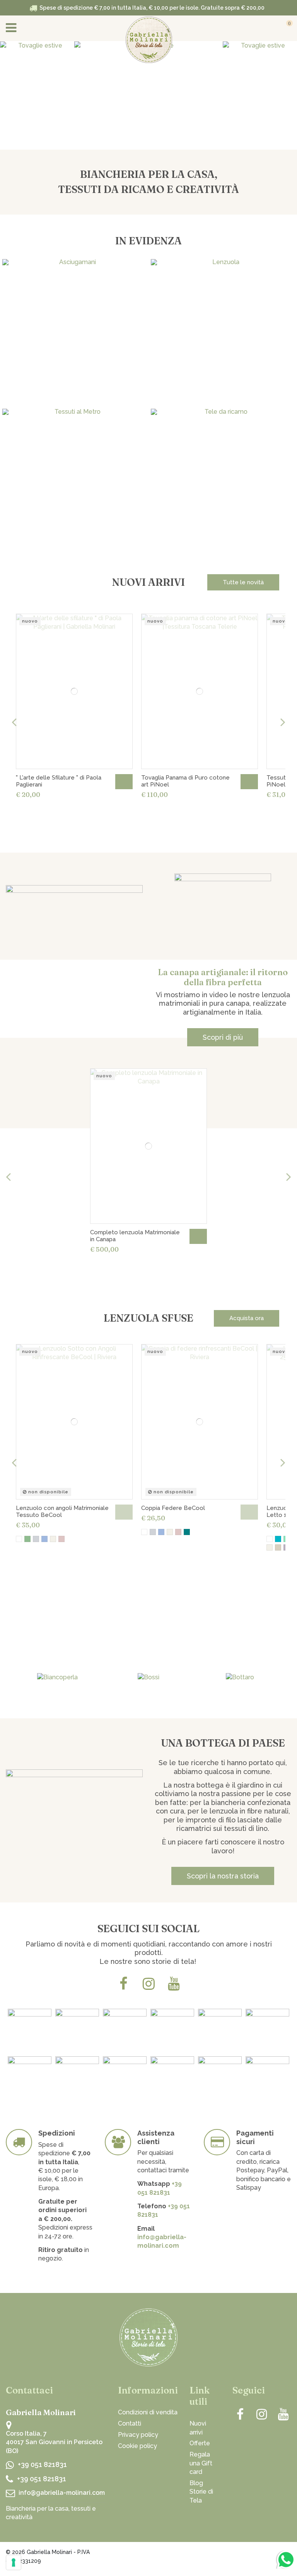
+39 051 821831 (42, 2464)
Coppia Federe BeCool (173, 1508)
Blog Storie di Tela (201, 2492)
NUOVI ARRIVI (148, 582)
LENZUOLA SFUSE (148, 1318)
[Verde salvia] (27, 1539)
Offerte (200, 2443)
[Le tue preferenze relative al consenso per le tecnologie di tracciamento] (14, 2562)
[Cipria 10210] (61, 1539)
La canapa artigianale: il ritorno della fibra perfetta (223, 977)
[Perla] (36, 1539)
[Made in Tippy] (275, 2554)
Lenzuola (223, 370)
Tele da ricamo (223, 519)
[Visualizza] (124, 1512)
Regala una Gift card (201, 2463)
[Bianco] (19, 1539)
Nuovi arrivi (198, 2428)
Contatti (130, 2423)
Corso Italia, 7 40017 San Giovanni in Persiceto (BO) (54, 2442)
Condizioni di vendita (148, 2412)
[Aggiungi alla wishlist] (122, 625)
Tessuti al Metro (74, 519)
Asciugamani (74, 370)
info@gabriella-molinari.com (62, 2493)
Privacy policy (138, 2435)
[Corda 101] (278, 1547)
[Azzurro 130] (44, 1539)
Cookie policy (137, 2446)
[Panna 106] (53, 1539)
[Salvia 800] (187, 1532)
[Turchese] (278, 1539)
